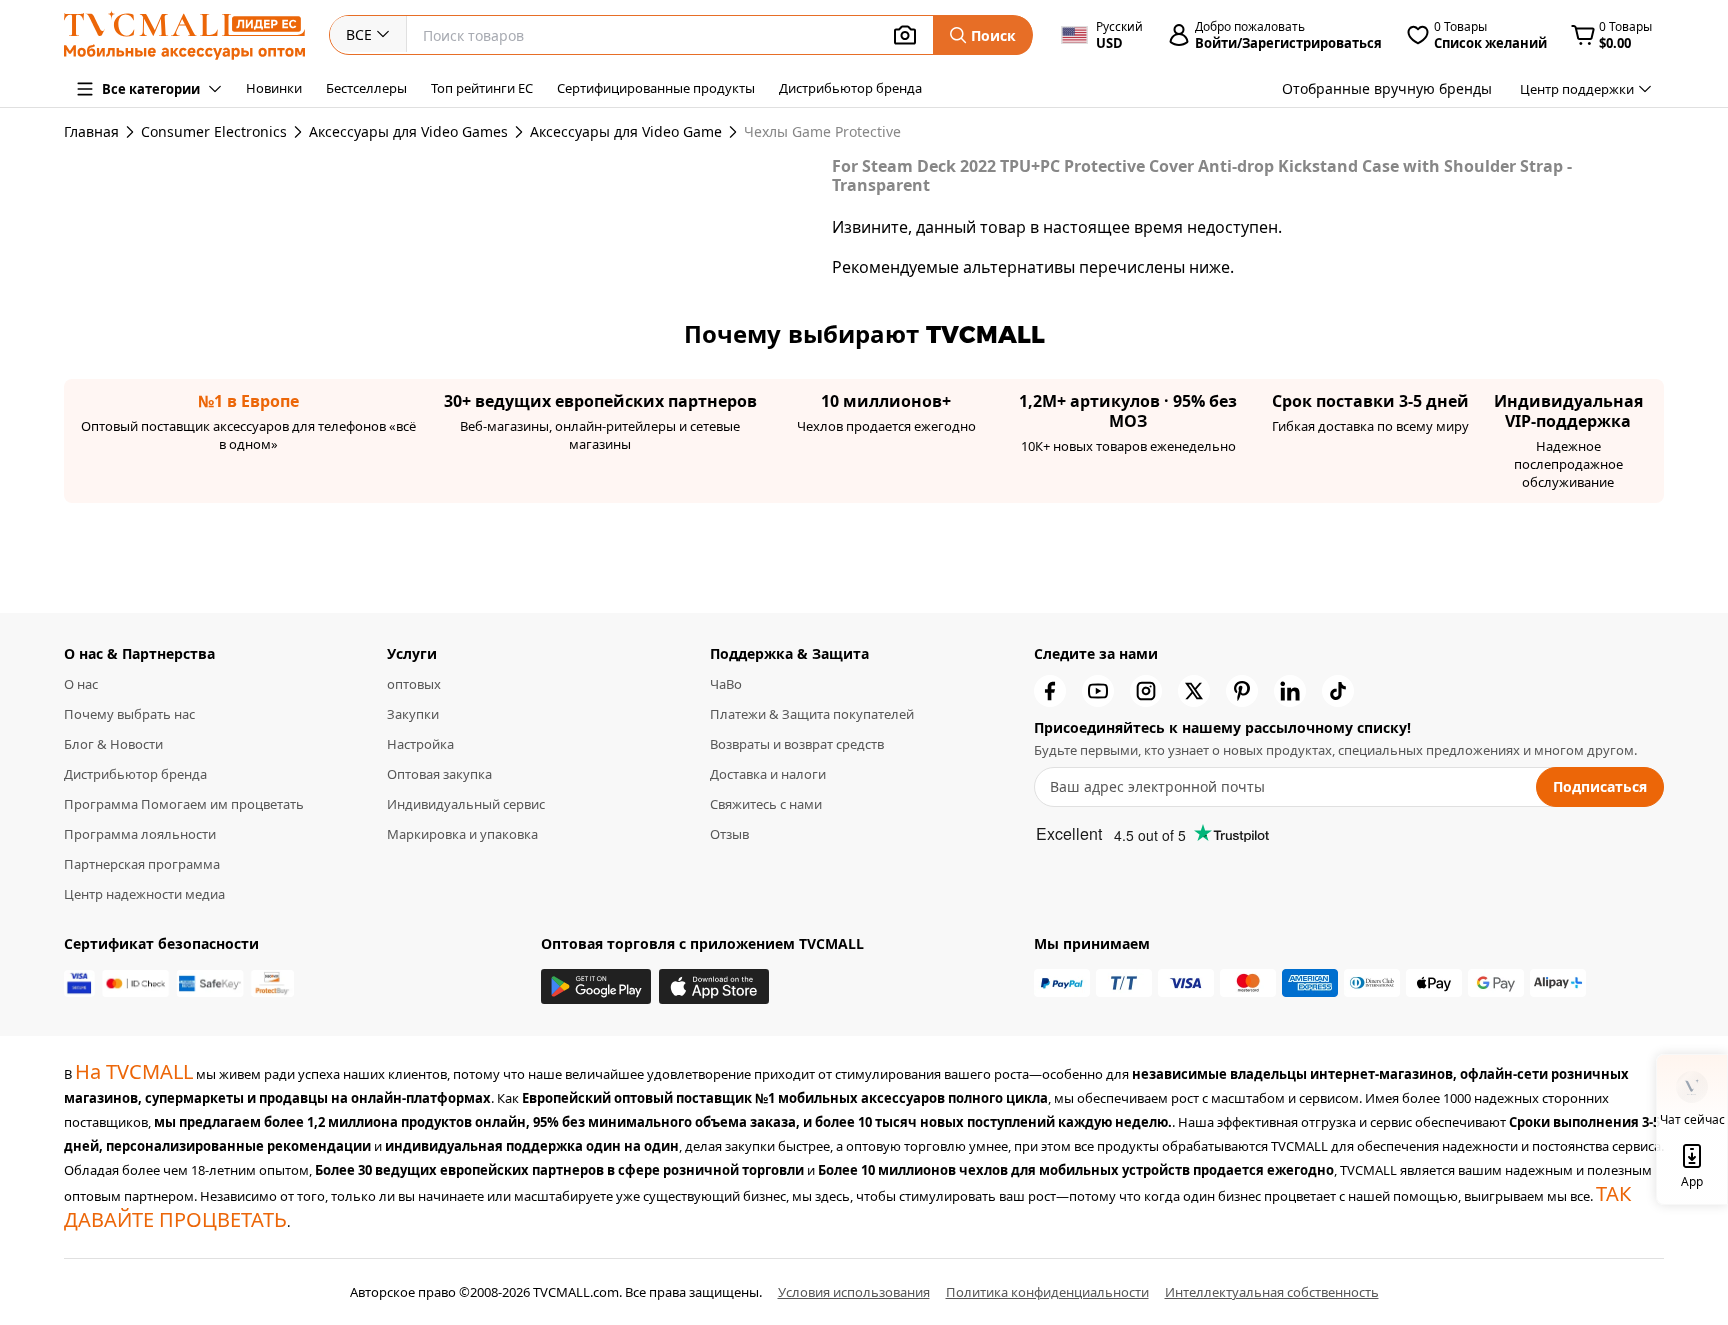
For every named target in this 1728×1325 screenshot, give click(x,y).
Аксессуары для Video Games (408, 132)
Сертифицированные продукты (656, 88)
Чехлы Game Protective (756, 132)
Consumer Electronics (214, 132)
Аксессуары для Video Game (626, 132)
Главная (91, 131)
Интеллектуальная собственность (1272, 1292)
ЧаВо (726, 684)
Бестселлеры (366, 88)
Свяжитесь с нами (766, 804)
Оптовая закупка (439, 774)
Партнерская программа (142, 864)
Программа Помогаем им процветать (184, 804)
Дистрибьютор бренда (850, 88)
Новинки (274, 88)
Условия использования (854, 1292)
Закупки (413, 714)
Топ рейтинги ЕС (482, 88)
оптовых (414, 684)
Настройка (420, 744)
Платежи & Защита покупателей (812, 714)
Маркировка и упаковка (462, 834)
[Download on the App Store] (714, 986)
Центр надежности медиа (144, 894)
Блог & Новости (113, 744)
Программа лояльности (140, 834)
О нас (81, 684)
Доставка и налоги (768, 774)
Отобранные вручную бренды (1387, 88)
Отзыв (729, 834)
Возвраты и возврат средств (797, 744)
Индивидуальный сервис (466, 804)
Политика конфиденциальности (1047, 1292)
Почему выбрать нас (129, 714)
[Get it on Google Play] (596, 986)
